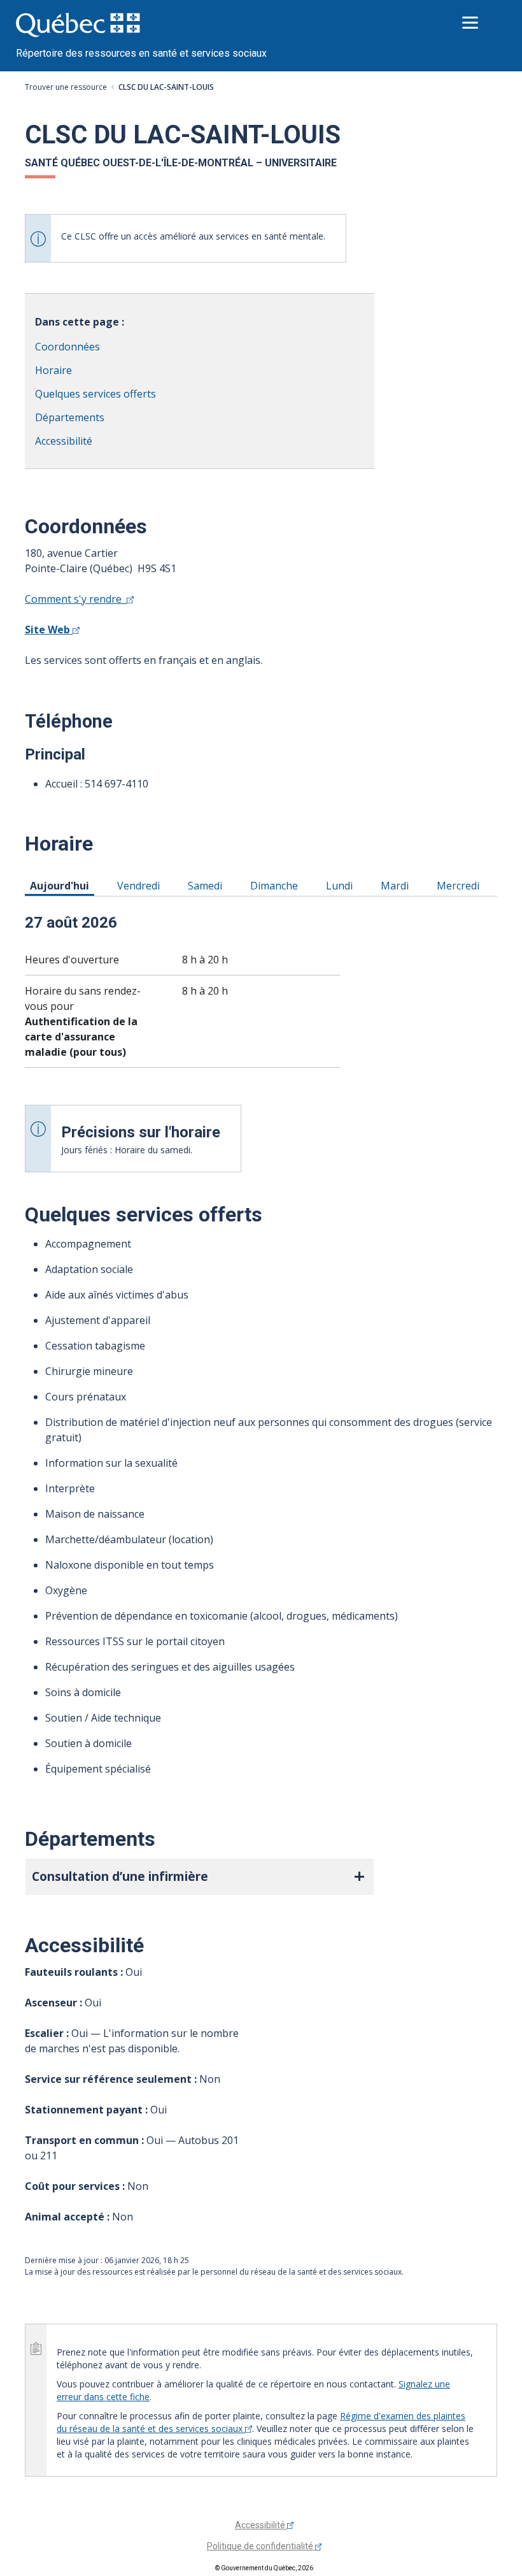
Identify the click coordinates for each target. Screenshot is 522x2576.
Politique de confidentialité (261, 2546)
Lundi (342, 885)
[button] (200, 1877)
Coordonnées (67, 347)
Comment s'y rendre (76, 599)
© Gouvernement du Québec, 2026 (264, 2568)
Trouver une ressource (66, 87)
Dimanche (276, 885)
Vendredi (141, 885)
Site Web (49, 630)
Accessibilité (64, 441)
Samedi (207, 885)
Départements (70, 417)
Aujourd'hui (62, 885)
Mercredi (460, 885)
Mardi (397, 885)
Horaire (53, 370)
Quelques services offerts (95, 394)
